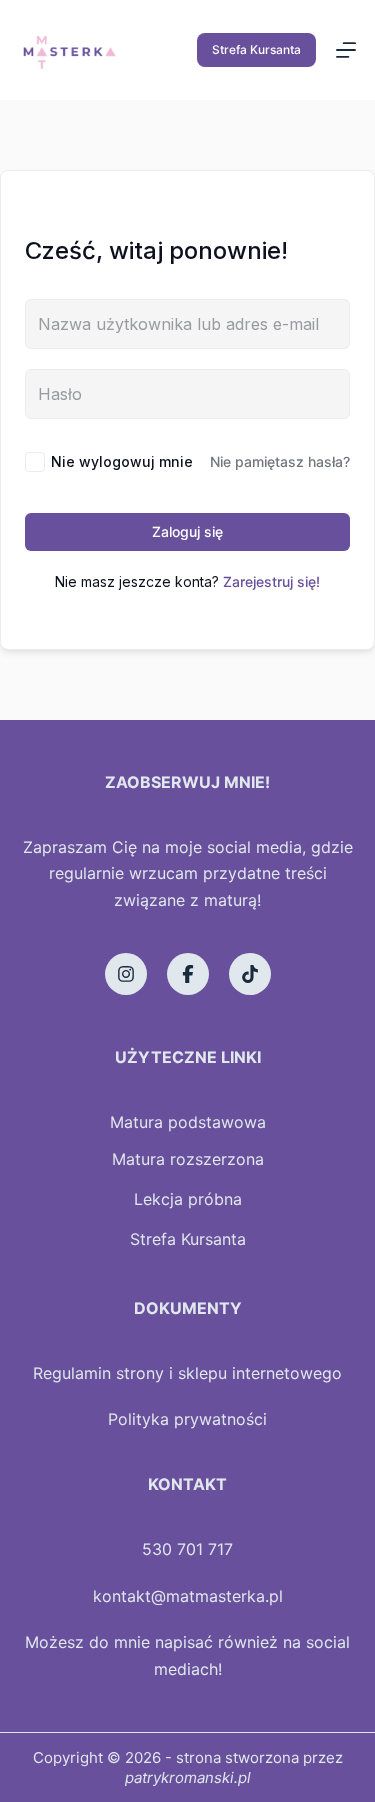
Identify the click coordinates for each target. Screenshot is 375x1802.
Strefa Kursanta (256, 49)
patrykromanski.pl (188, 1777)
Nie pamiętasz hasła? (280, 461)
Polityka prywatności (187, 1419)
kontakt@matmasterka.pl (188, 1596)
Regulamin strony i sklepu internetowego (187, 1373)
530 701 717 (187, 1549)
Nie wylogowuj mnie (122, 461)
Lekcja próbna (188, 1199)
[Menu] (346, 50)
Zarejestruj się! (271, 581)
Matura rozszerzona (188, 1159)
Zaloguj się (187, 531)
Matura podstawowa (188, 1122)
